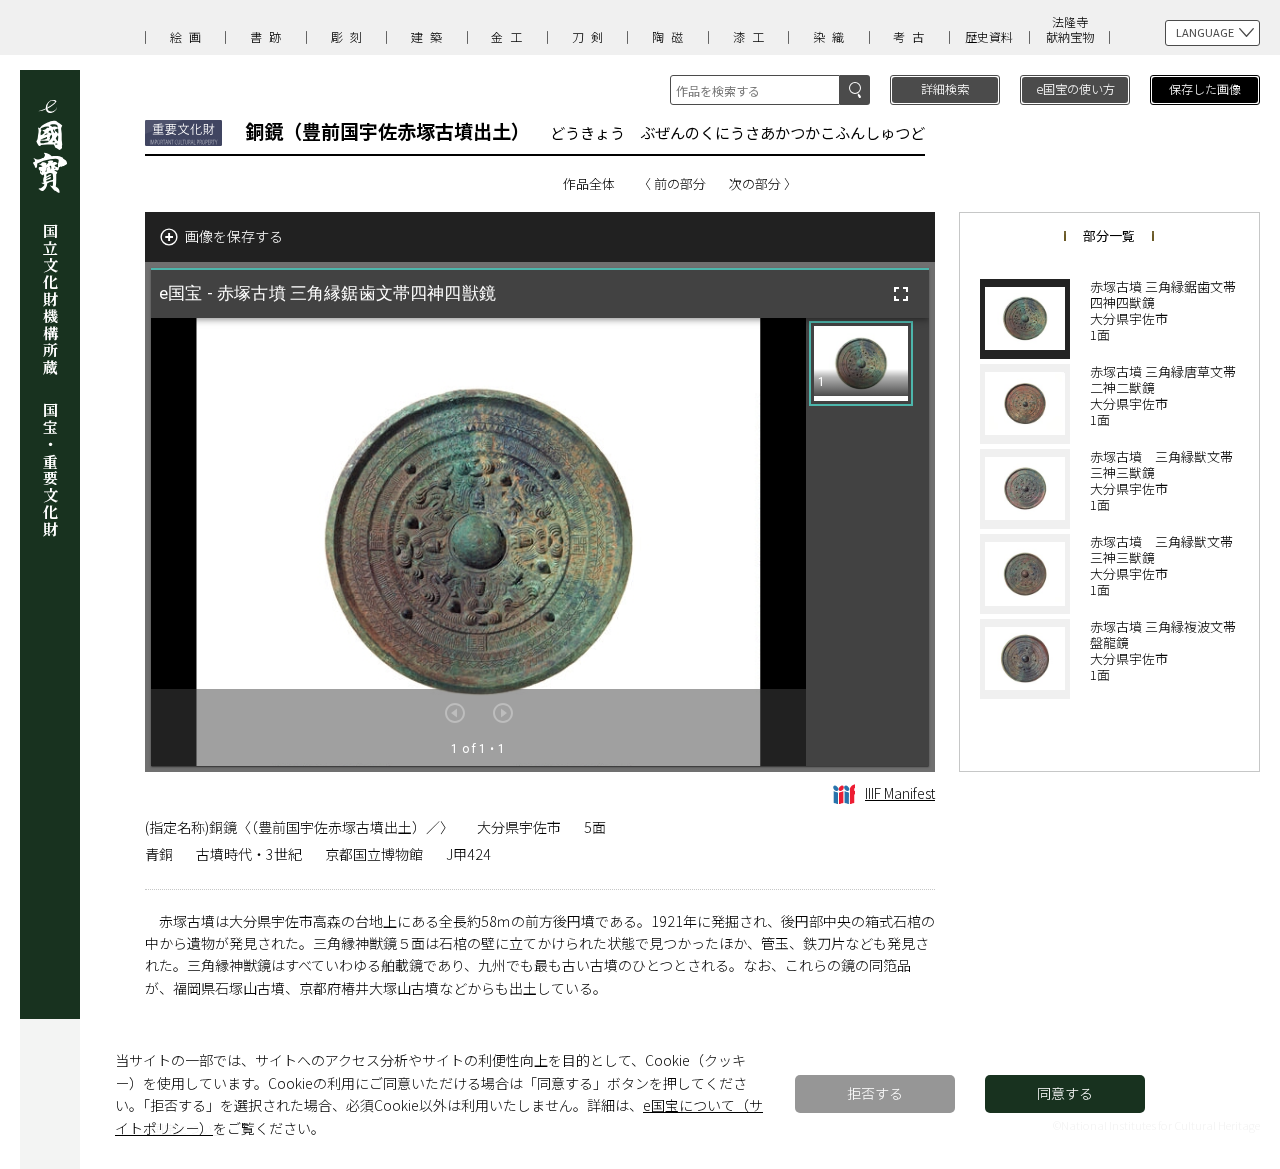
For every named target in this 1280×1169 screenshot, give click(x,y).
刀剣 (591, 36)
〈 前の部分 (672, 183)
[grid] (867, 542)
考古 (912, 36)
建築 (430, 36)
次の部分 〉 (763, 183)
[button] (861, 363)
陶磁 (671, 36)
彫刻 (350, 36)
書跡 (269, 36)
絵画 (189, 36)
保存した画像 (1205, 88)
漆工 (752, 36)
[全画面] (901, 294)
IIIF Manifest (900, 793)
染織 (832, 36)
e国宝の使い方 (1075, 88)
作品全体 (589, 183)
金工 (510, 36)
